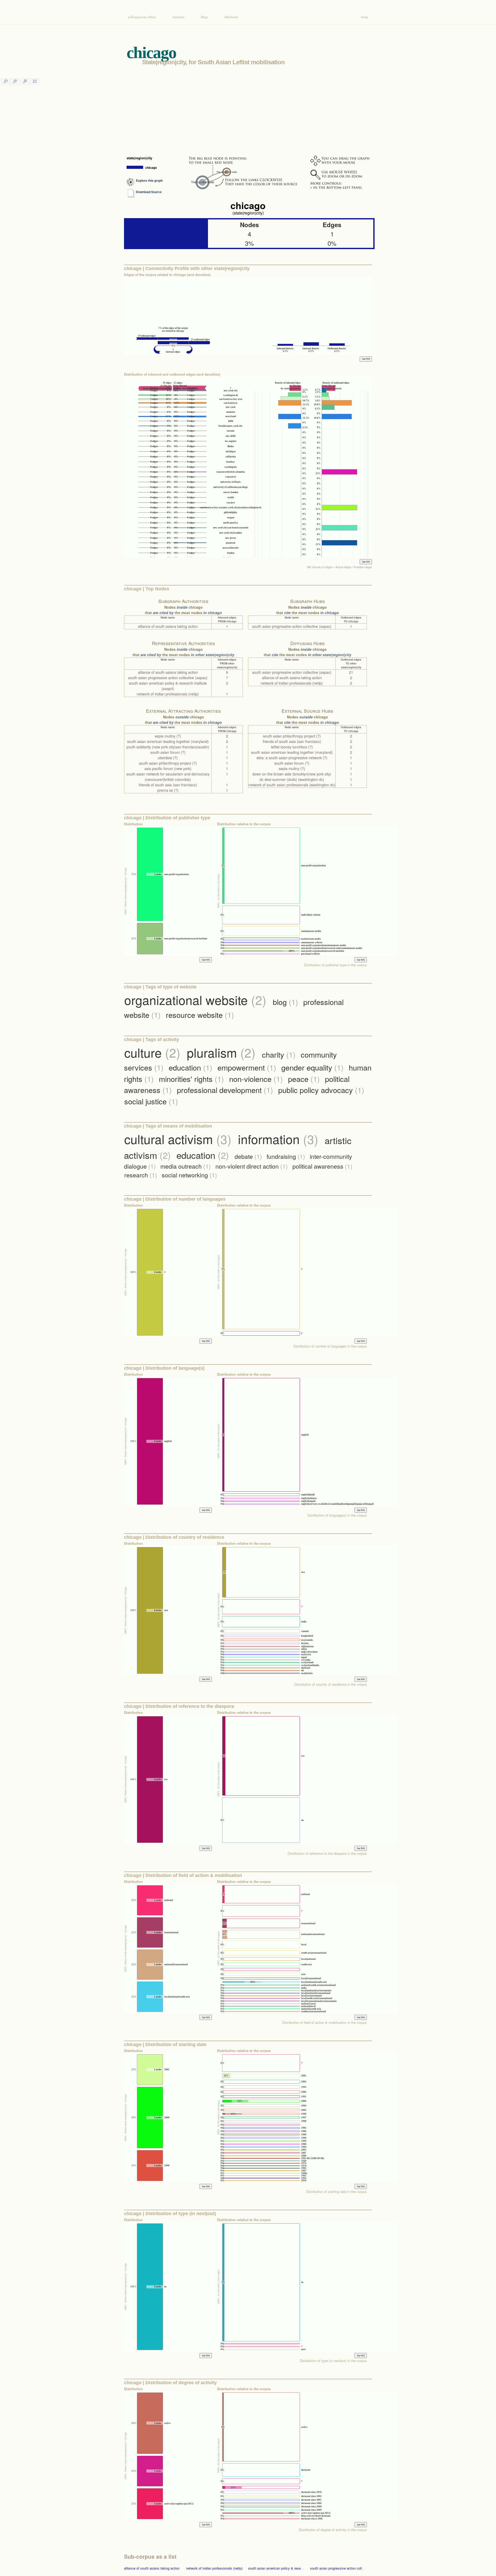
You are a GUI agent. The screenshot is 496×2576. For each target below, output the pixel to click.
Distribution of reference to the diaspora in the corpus (327, 1853)
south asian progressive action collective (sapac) (347, 2568)
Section (178, 17)
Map (204, 17)
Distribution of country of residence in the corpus (331, 1684)
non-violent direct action (252, 1166)
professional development (225, 1090)
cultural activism (178, 1139)
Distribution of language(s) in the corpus (337, 1515)
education (191, 1067)
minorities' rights (191, 1079)
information (278, 1139)
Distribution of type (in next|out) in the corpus (333, 2361)
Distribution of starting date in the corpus (336, 2191)
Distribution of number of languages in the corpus (330, 1346)
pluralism (221, 1052)
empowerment (247, 1067)
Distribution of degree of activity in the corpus (333, 2530)
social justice (151, 1101)
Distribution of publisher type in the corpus (335, 965)
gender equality (312, 1067)
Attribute (231, 17)
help (365, 17)
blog (285, 1002)
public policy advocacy (321, 1090)
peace (304, 1079)
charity (279, 1054)
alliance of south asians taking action (152, 2568)
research (141, 1175)
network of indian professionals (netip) (214, 2568)
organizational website (195, 1000)
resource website (200, 1015)
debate (248, 1156)
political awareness (322, 1166)
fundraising (286, 1156)
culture (152, 1052)
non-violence (256, 1079)
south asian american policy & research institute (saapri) (290, 2568)
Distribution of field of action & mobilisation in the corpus (325, 2022)
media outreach (186, 1166)
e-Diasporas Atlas (142, 17)
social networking (189, 1175)
